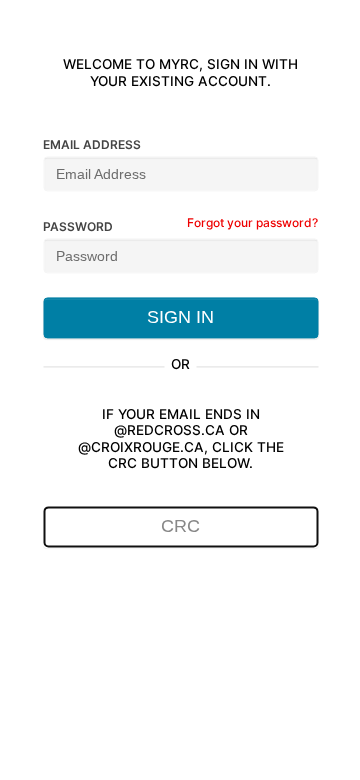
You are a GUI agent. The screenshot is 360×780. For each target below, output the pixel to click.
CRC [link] (180, 527)
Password (78, 226)
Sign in (180, 317)
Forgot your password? (252, 222)
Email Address (92, 144)
